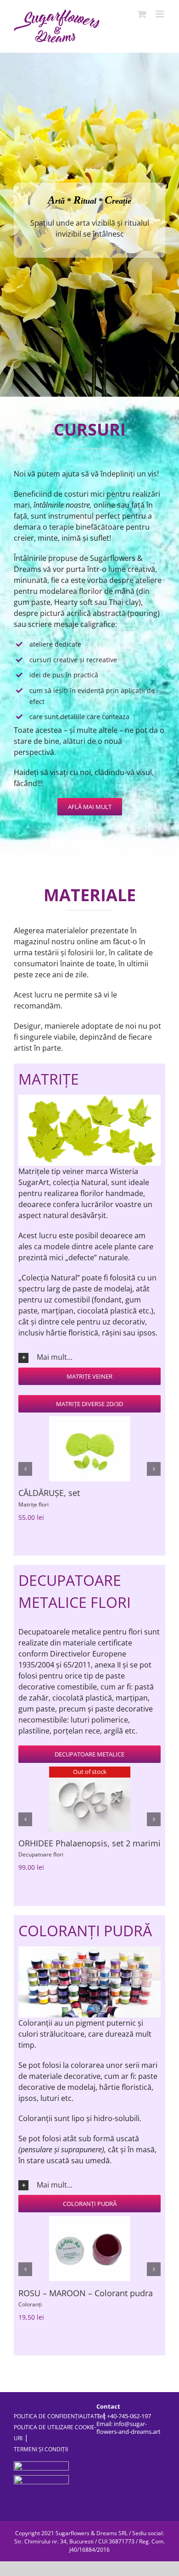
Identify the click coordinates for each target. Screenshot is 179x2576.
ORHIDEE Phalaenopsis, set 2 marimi (89, 1843)
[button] (89, 1357)
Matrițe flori (34, 1504)
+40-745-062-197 (129, 2428)
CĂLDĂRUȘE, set (49, 1493)
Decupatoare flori (41, 1854)
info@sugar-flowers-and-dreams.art (129, 2440)
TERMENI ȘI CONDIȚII (41, 2462)
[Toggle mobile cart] (142, 14)
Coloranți (30, 2317)
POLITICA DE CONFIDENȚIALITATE (57, 2429)
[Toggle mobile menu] (160, 14)
